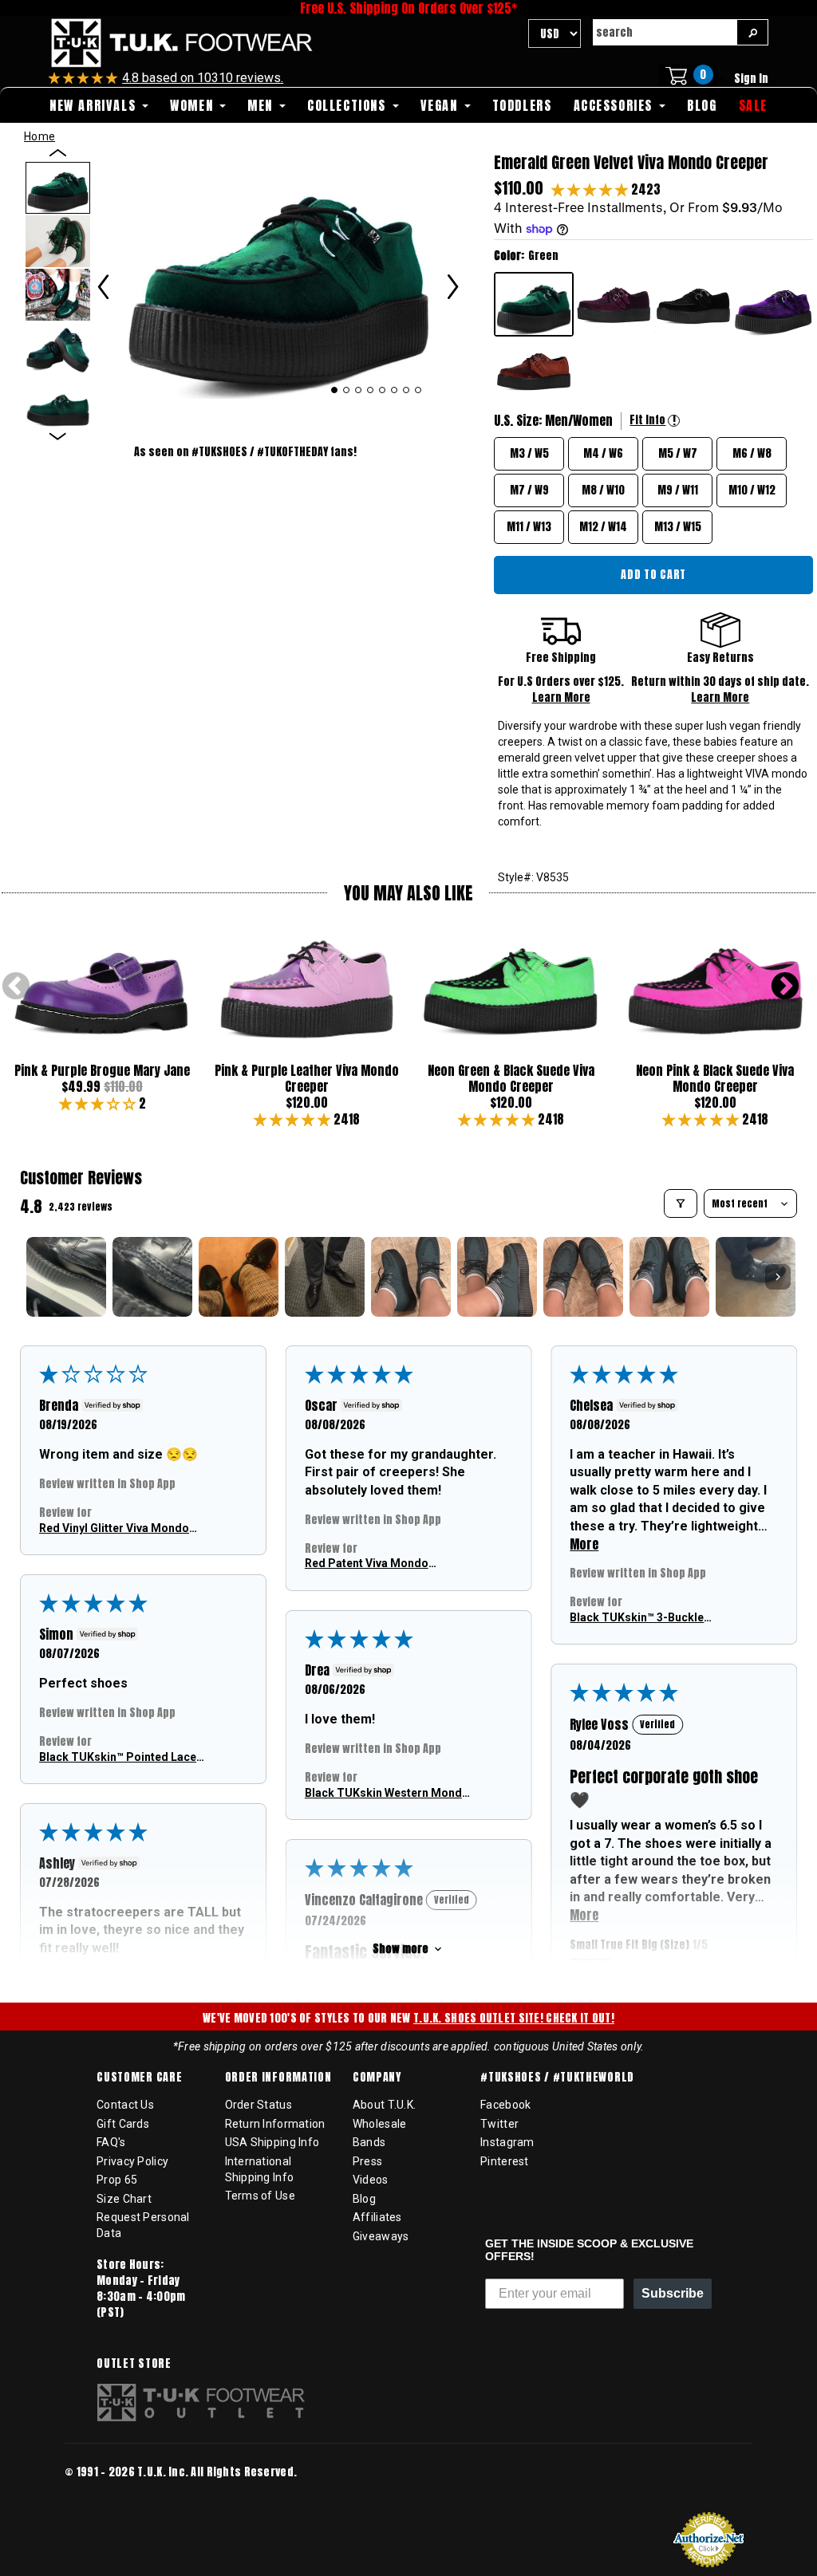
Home (39, 136)
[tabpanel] (278, 274)
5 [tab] (383, 390)
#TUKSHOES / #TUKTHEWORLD (557, 2078)
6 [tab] (395, 390)
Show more (401, 1949)
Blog (364, 2199)
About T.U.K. (384, 2105)
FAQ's (111, 2142)
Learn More (561, 697)
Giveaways (381, 2236)
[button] (591, 189)
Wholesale (380, 2124)
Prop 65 (117, 2180)
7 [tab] (407, 390)
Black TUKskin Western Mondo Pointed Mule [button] (387, 1793)
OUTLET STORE (134, 2364)
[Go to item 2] (152, 1277)
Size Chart (124, 2199)
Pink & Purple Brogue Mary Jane (102, 1070)
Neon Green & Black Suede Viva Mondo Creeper (511, 1078)
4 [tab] (371, 390)
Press (367, 2161)
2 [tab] (347, 390)
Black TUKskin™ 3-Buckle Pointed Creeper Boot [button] (637, 1618)
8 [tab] (418, 390)
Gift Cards (123, 2124)
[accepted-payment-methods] (112, 2494)
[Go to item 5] (411, 1277)
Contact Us (125, 2105)
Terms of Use (260, 2196)
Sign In (751, 79)
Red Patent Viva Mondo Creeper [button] (367, 1564)
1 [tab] (334, 390)
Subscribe (673, 2293)
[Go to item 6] (497, 1277)
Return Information (275, 2124)
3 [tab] (359, 390)
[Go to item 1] (66, 1277)
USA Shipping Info (272, 2142)
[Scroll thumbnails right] (778, 1277)
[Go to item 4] (325, 1277)
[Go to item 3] (239, 1277)
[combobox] (665, 32)
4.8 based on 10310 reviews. (203, 78)
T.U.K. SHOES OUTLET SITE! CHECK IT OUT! (514, 2018)
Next (785, 987)
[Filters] (681, 1203)
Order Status (259, 2105)
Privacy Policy (132, 2161)
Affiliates (377, 2217)
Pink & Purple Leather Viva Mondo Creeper (307, 1078)
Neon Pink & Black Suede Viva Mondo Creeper (715, 1078)
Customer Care (139, 2078)
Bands (369, 2142)
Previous (16, 987)
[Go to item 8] (669, 1277)
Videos (371, 2180)
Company (377, 2078)
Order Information (278, 2078)
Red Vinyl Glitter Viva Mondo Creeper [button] (114, 1528)
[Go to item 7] (583, 1277)
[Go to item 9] (756, 1277)
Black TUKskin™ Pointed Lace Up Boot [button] (118, 1757)
